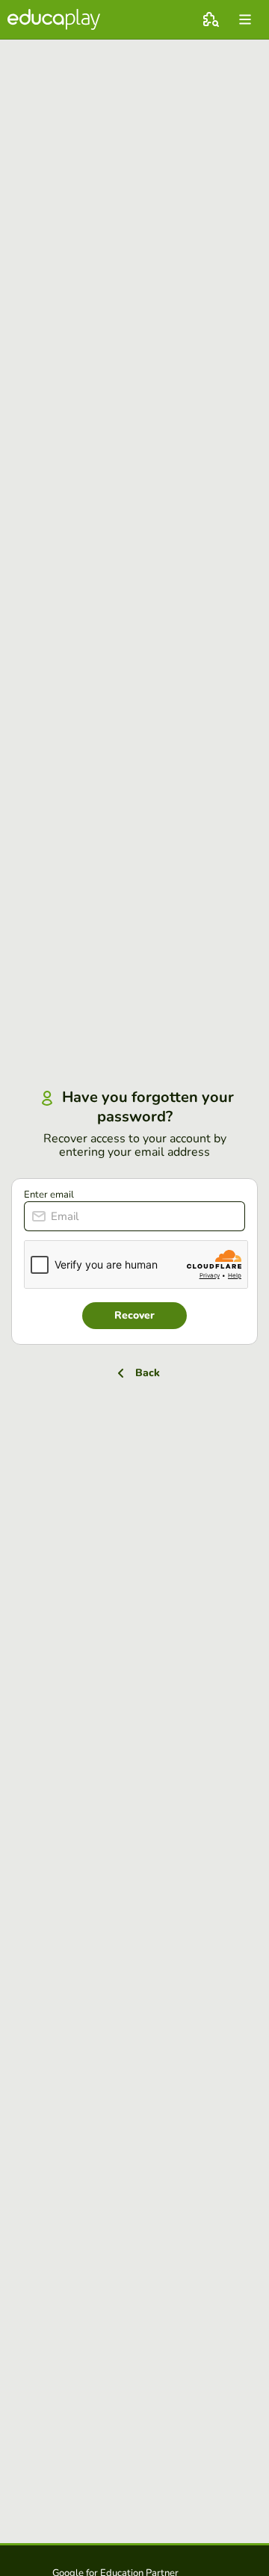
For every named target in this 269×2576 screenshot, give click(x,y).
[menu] (245, 19)
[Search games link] (211, 19)
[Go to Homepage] (54, 19)
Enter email (49, 1195)
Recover (134, 1315)
